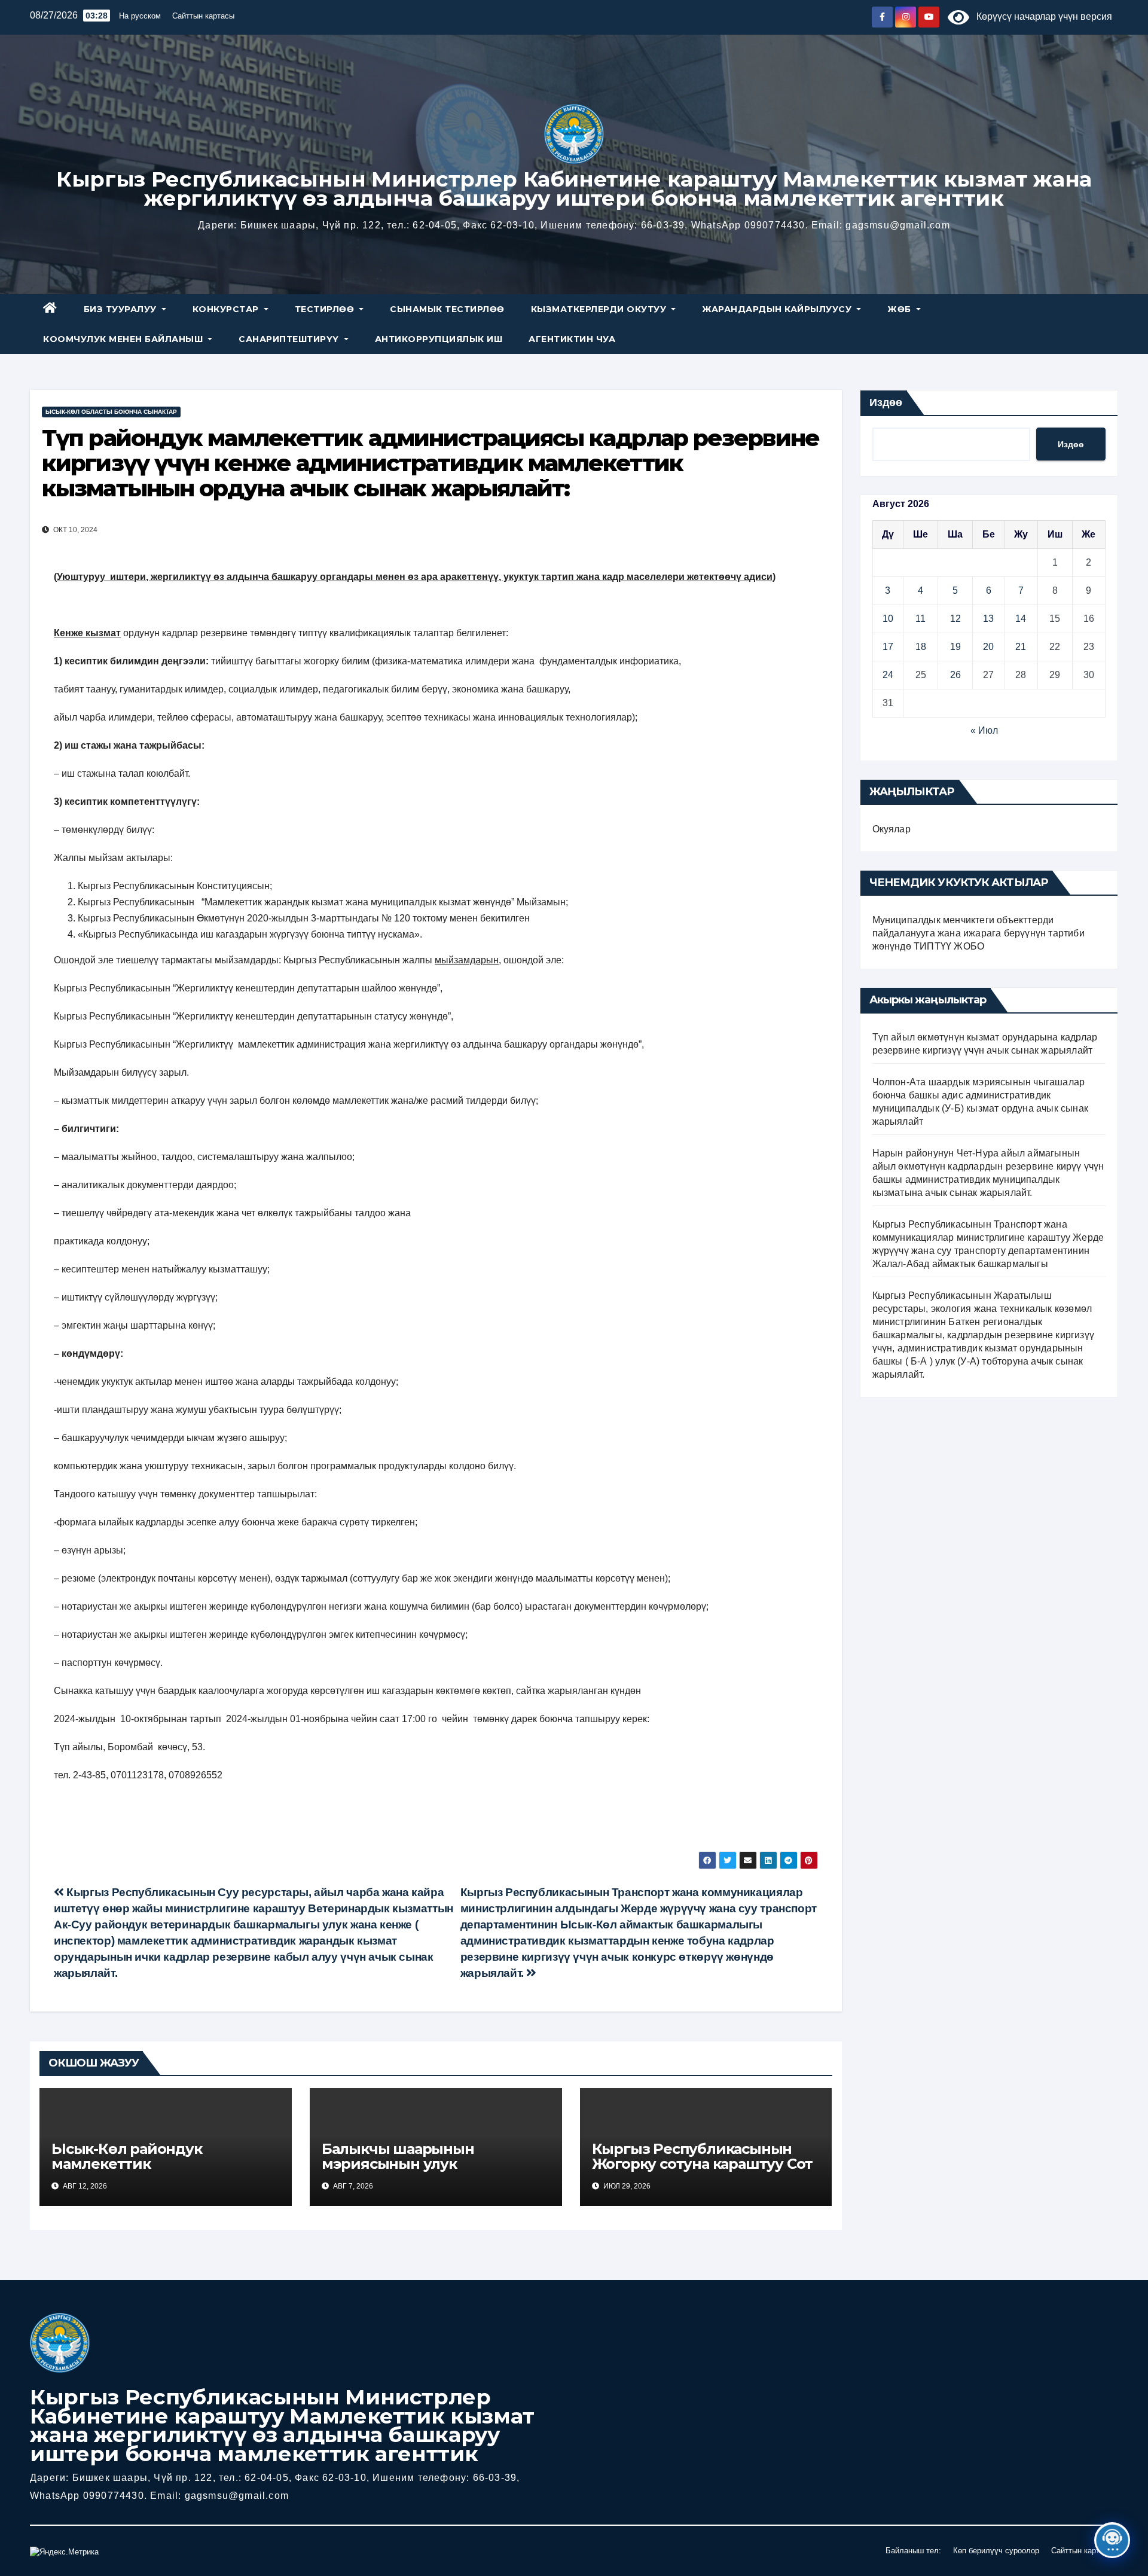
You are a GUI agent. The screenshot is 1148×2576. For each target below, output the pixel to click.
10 (888, 619)
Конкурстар (227, 309)
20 (988, 647)
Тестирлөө (326, 309)
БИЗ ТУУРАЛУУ (122, 309)
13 (988, 619)
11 (920, 619)
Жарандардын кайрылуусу (778, 309)
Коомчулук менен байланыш (124, 339)
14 (1021, 619)
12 (955, 619)
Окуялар (891, 829)
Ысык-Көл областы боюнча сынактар (111, 412)
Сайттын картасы (203, 16)
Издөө (886, 402)
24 (888, 675)
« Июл (984, 730)
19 (955, 647)
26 (955, 675)
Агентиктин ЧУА (572, 339)
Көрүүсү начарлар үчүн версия (1041, 16)
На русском (140, 16)
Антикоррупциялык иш (439, 339)
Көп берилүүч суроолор (996, 2551)
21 (1021, 647)
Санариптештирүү (290, 339)
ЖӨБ (900, 309)
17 (888, 647)
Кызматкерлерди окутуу (600, 309)
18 (921, 647)
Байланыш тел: (913, 2551)
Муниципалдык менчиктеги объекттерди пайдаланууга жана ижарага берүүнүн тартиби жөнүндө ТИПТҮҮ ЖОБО (978, 933)
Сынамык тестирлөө (447, 309)
